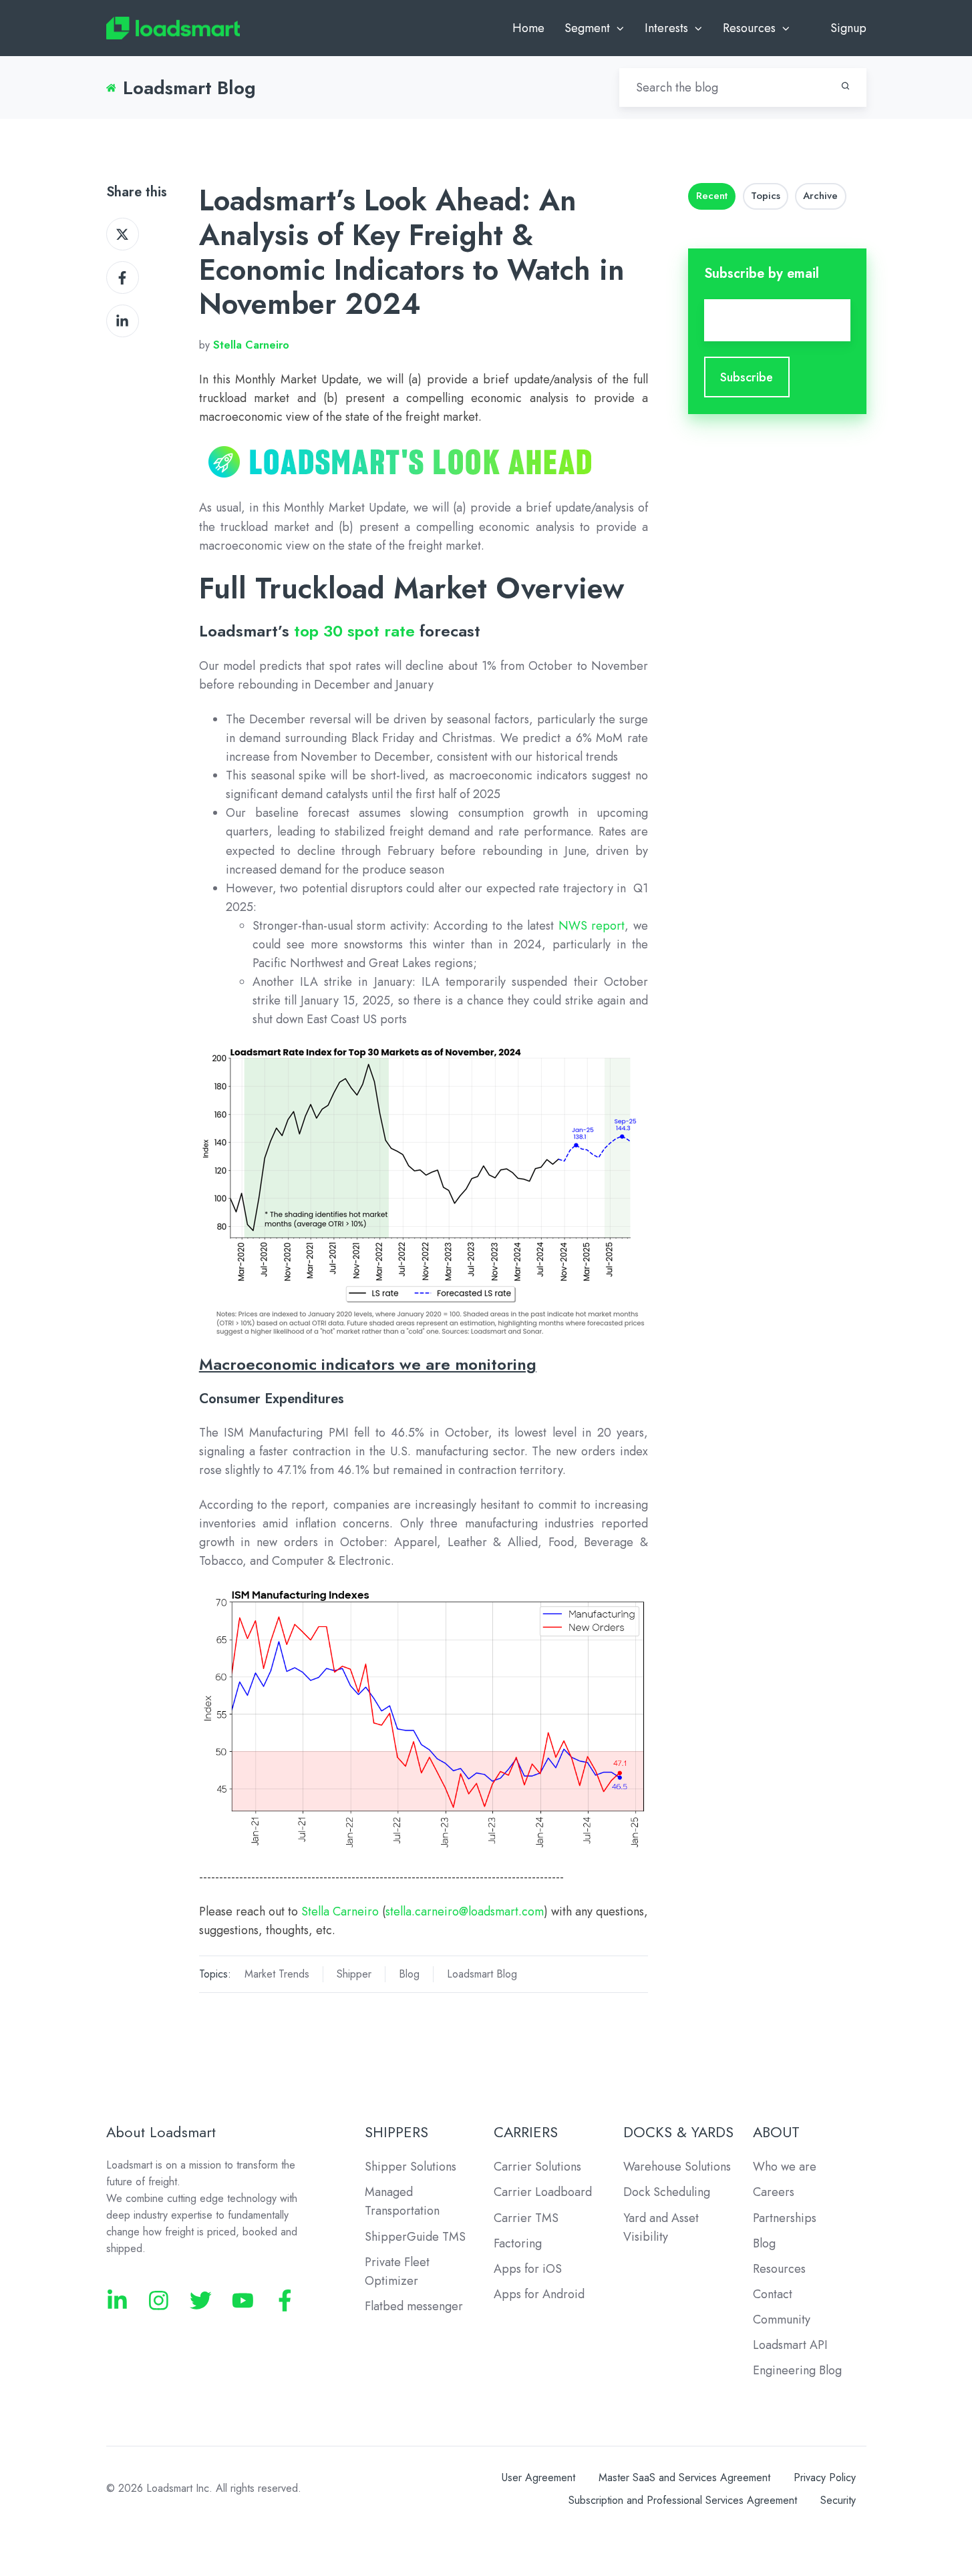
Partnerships (785, 2218)
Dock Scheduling (667, 2192)
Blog (409, 1974)
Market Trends (277, 1974)
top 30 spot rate (354, 631)
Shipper (354, 1974)
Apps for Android (539, 2294)
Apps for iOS (528, 2269)
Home (528, 28)
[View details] (117, 2301)
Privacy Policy (825, 2477)
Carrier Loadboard (543, 2192)
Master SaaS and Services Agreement (684, 2477)
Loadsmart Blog (482, 1974)
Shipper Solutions (411, 2167)
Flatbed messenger (414, 2306)
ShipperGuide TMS (415, 2237)
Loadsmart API (790, 2345)
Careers (774, 2192)
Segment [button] (587, 28)
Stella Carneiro (340, 1911)
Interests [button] (666, 28)
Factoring (518, 2243)
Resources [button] (749, 28)
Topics (766, 196)
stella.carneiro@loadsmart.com (465, 1911)
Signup (848, 28)
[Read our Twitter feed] (201, 2301)
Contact (773, 2294)
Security (838, 2500)
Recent (712, 196)
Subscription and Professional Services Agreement (683, 2500)
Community (782, 2320)
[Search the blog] (845, 86)
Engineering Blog (797, 2370)
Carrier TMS (526, 2218)
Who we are (785, 2167)
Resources (779, 2269)
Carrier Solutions (537, 2167)
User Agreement (538, 2477)
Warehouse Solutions (677, 2167)
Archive (820, 196)
